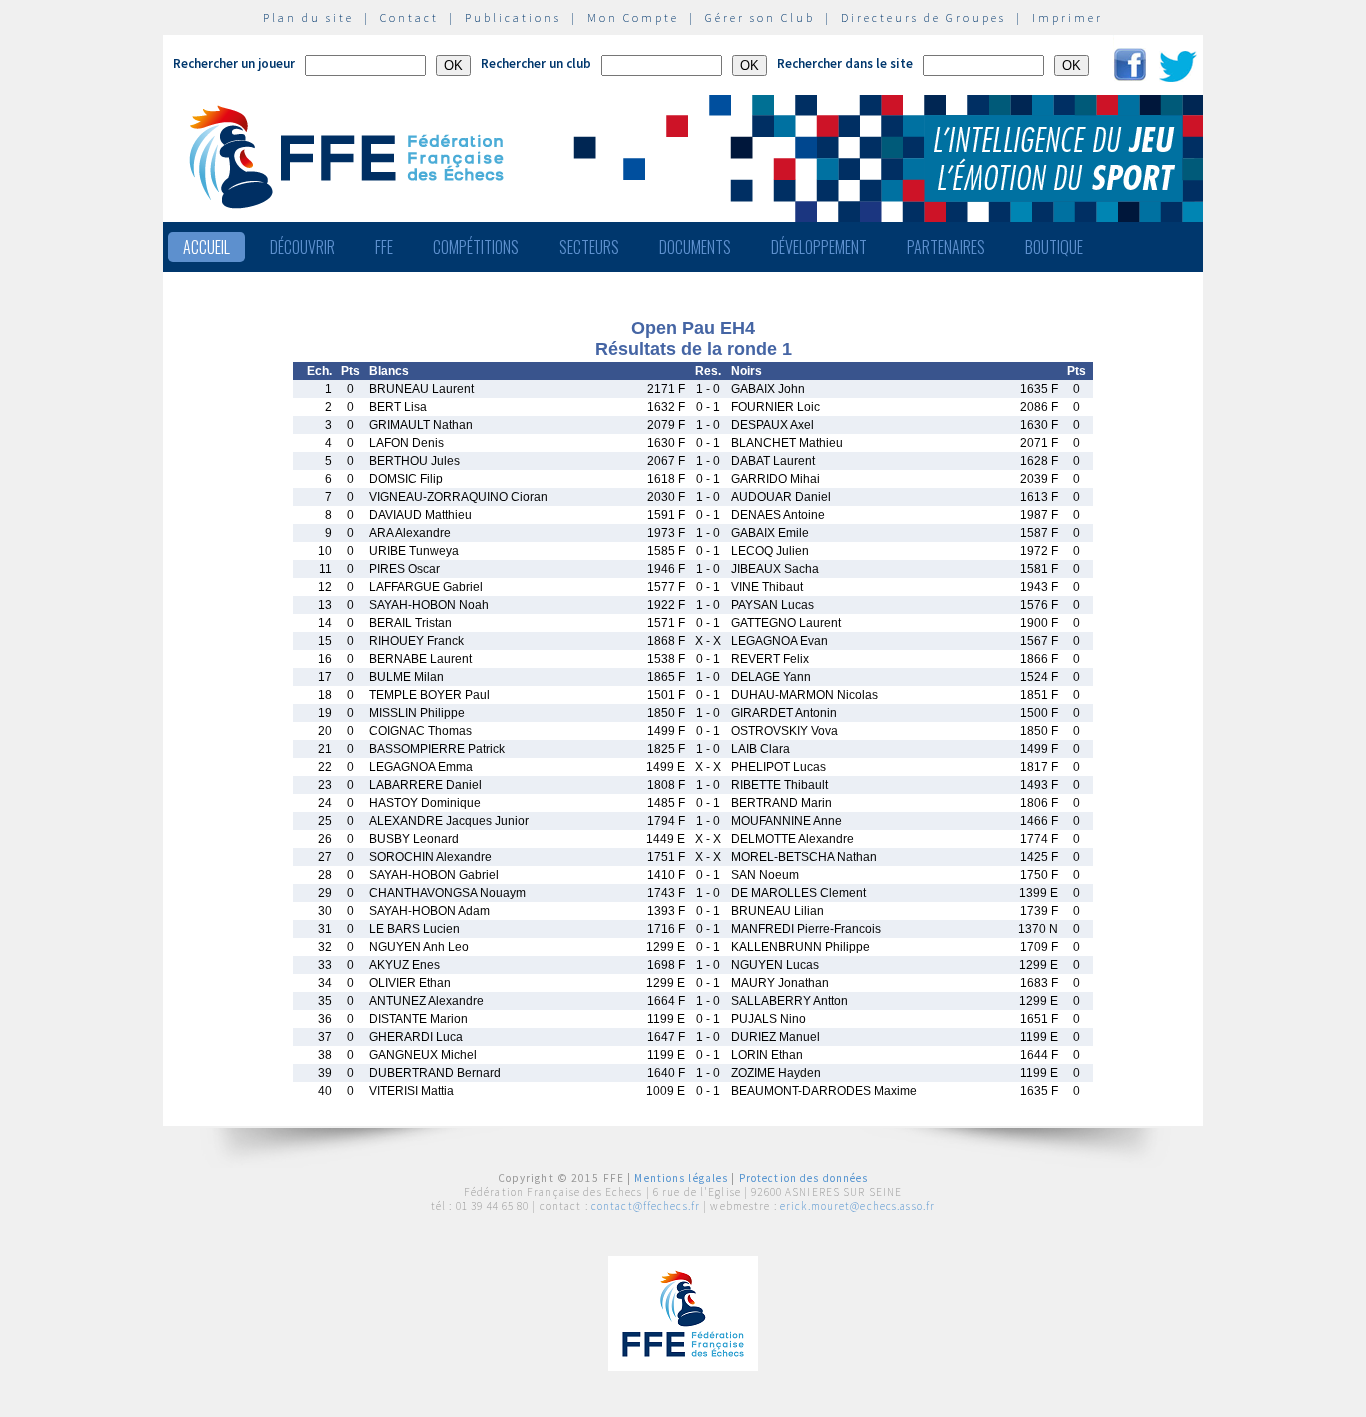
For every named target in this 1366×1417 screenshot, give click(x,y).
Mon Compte (633, 17)
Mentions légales (681, 1178)
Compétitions (476, 247)
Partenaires (946, 247)
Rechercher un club (536, 63)
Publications (513, 17)
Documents (695, 247)
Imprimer (1067, 17)
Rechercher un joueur (234, 63)
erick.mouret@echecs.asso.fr (857, 1206)
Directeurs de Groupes (923, 17)
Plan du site (308, 17)
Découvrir (302, 247)
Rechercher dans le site (845, 63)
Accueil (206, 247)
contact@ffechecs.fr (645, 1206)
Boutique (1054, 247)
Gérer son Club (760, 17)
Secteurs (589, 247)
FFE (384, 247)
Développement (819, 247)
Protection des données (804, 1178)
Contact (409, 17)
